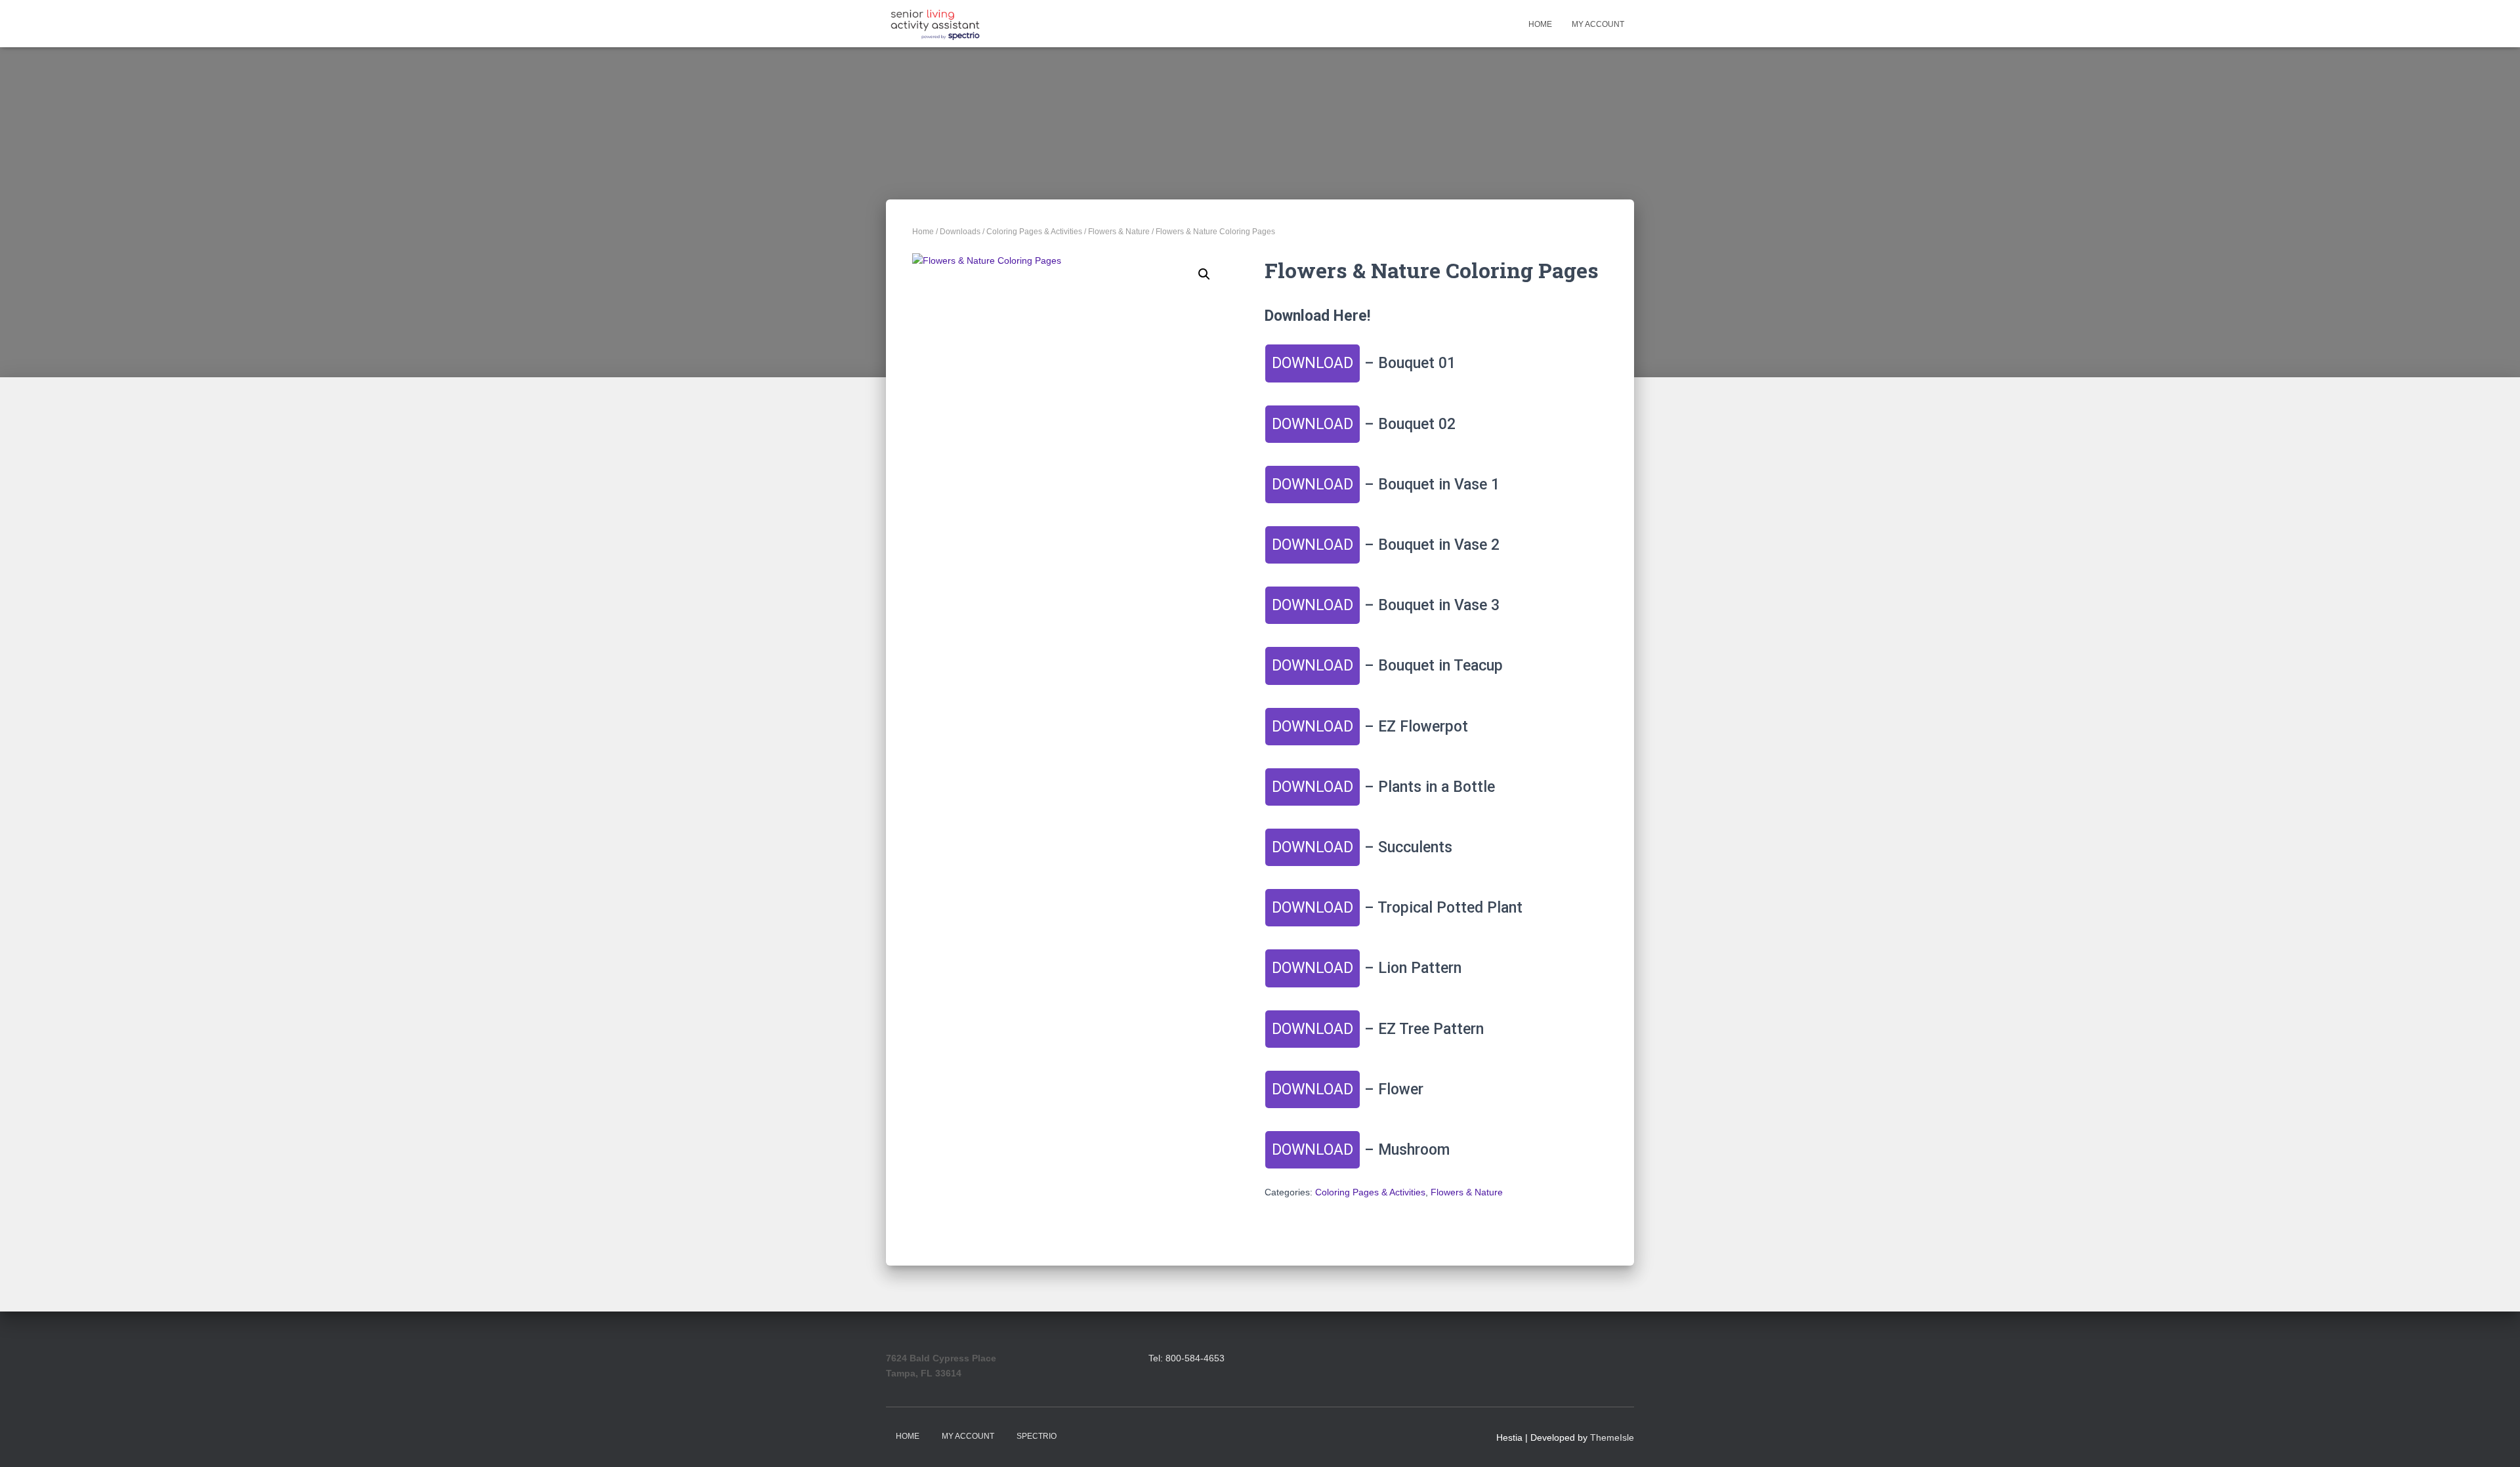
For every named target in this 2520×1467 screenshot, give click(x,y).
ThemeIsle (1612, 1437)
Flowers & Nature (1119, 232)
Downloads (960, 232)
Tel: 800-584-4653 (1186, 1358)
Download (1312, 363)
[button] (1204, 274)
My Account (1598, 24)
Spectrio (1037, 1436)
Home (1540, 24)
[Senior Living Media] (935, 24)
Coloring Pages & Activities (1034, 232)
